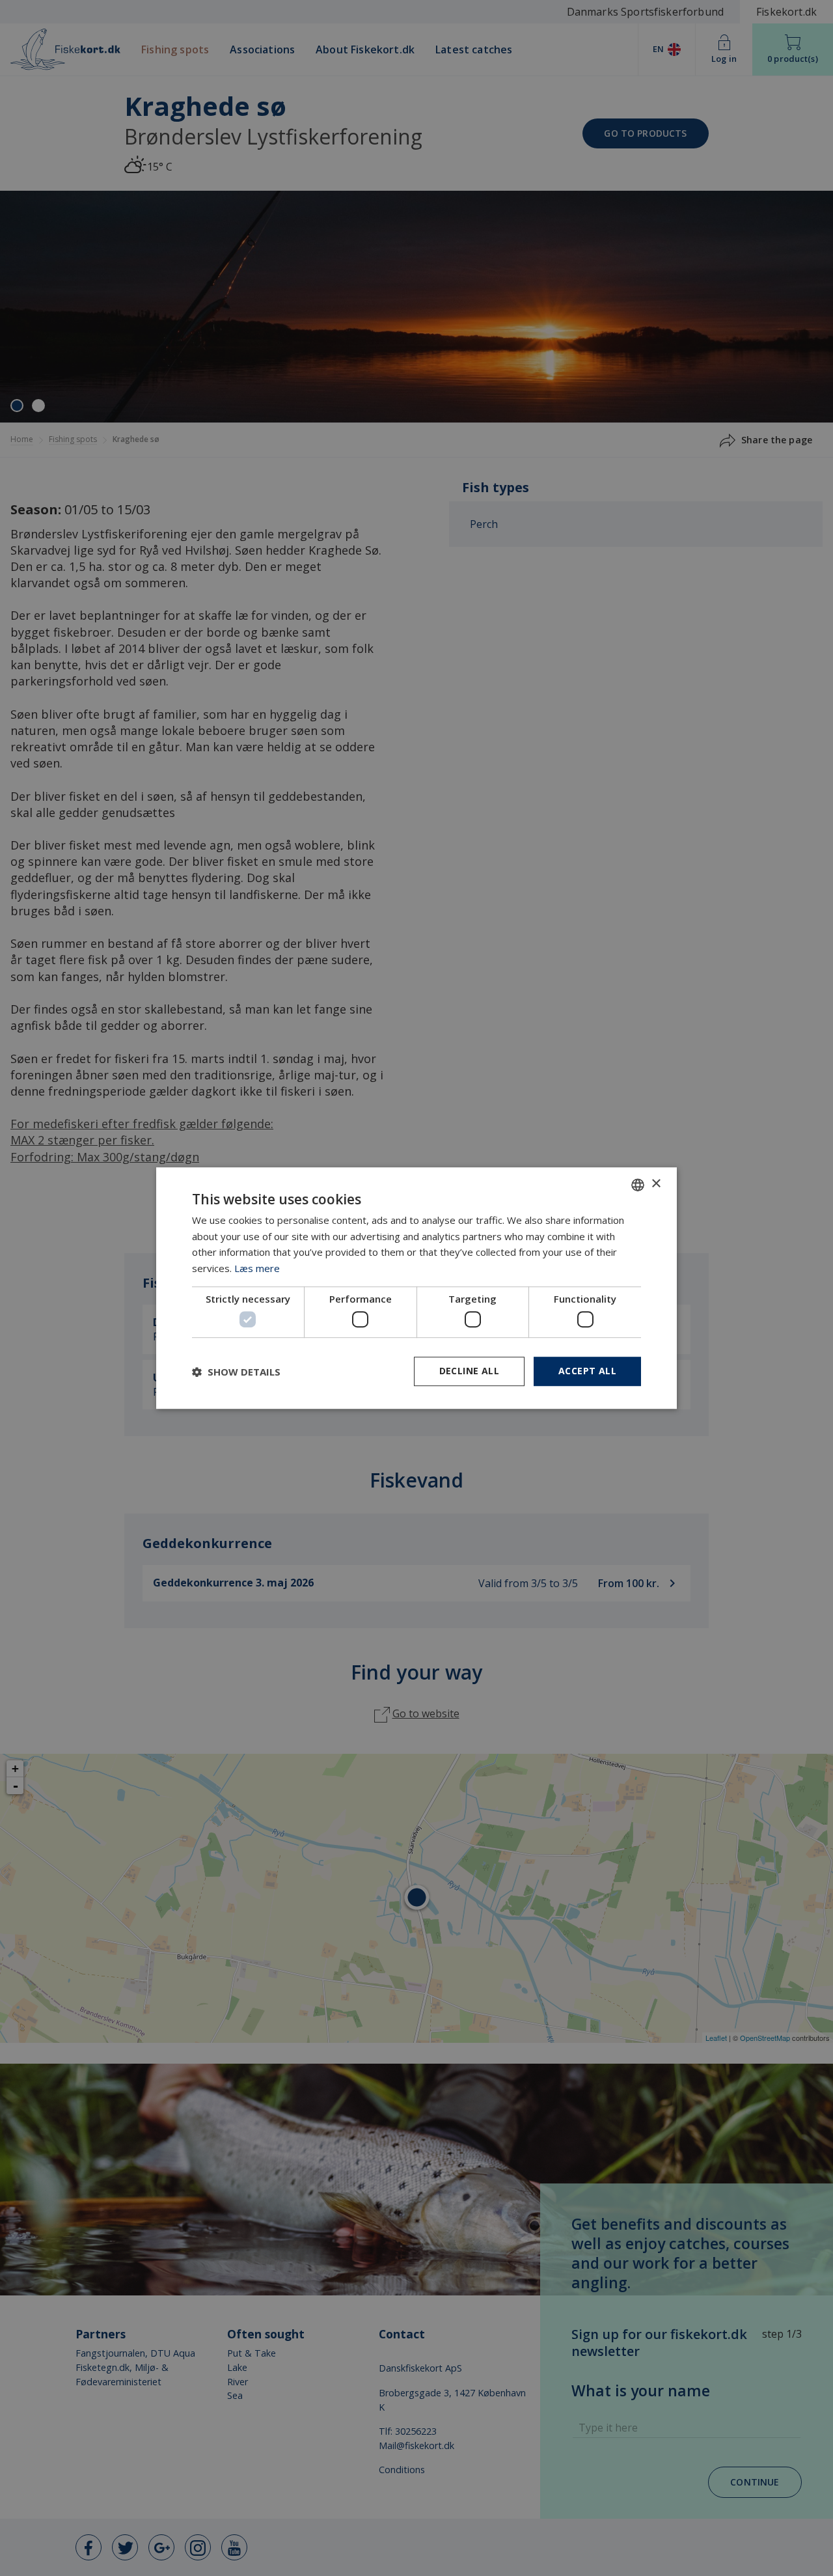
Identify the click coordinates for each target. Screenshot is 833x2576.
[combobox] (638, 1185)
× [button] (656, 1184)
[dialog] (416, 1288)
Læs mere (257, 1268)
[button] (236, 1372)
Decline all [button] (469, 1371)
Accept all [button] (587, 1371)
